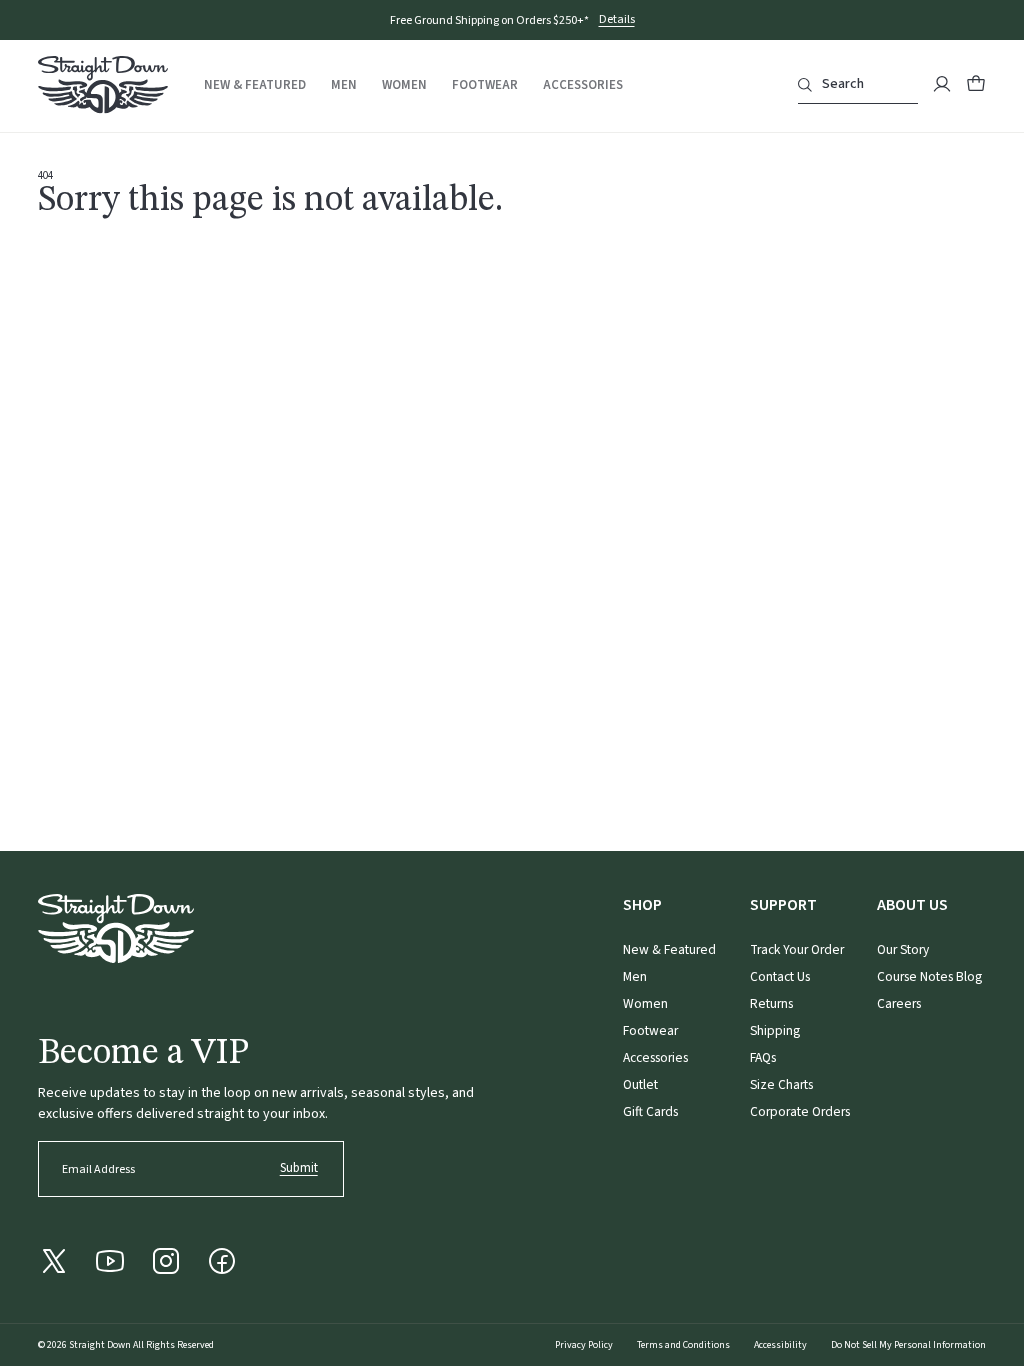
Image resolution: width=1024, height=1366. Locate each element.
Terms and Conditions (683, 1345)
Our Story (903, 949)
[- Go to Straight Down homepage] (116, 928)
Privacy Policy (584, 1345)
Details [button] (617, 20)
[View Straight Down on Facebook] (222, 1261)
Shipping (775, 1030)
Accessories (583, 85)
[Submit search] (805, 85)
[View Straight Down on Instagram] (166, 1261)
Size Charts (781, 1084)
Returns (771, 1003)
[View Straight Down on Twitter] (54, 1261)
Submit (299, 1168)
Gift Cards (650, 1111)
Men (344, 85)
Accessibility (780, 1345)
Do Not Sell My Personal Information (908, 1345)
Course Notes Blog (929, 976)
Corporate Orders (800, 1111)
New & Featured (255, 85)
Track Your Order (797, 949)
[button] (976, 84)
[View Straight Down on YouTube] (110, 1261)
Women (404, 85)
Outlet (640, 1084)
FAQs (763, 1057)
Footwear (485, 85)
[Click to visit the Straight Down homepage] (103, 88)
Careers (899, 1003)
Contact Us (780, 976)
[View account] (942, 84)
